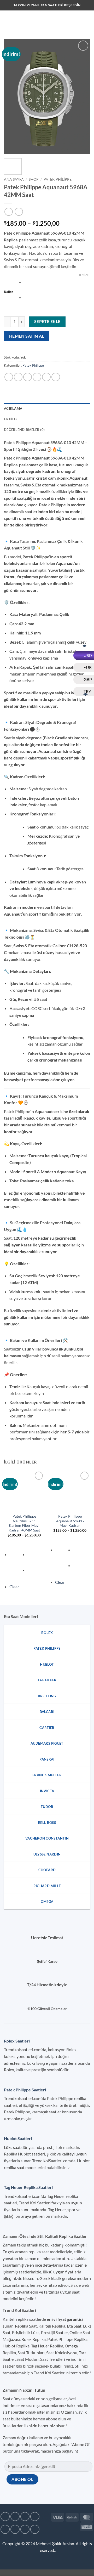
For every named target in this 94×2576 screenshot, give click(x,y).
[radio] (57, 282)
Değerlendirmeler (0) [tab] (24, 430)
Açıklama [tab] (13, 408)
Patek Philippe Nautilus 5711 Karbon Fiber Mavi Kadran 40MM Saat (24, 1523)
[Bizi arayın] (15, 2529)
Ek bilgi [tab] (11, 419)
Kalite (9, 292)
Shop (34, 179)
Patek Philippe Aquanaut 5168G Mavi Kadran (70, 1521)
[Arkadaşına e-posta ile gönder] (37, 377)
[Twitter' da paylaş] (28, 377)
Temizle (84, 275)
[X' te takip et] (35, 2517)
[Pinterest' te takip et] (25, 2529)
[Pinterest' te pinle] (46, 377)
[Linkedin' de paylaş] (56, 377)
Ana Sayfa (14, 179)
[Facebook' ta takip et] (5, 2517)
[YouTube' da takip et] (35, 2529)
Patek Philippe (58, 179)
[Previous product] (19, 212)
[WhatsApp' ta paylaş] (9, 377)
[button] (7, 19)
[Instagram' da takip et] (15, 2517)
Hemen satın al (27, 336)
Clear (14, 1587)
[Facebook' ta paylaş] (18, 377)
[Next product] (8, 212)
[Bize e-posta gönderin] (5, 2529)
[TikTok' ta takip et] (25, 2517)
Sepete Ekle (47, 321)
